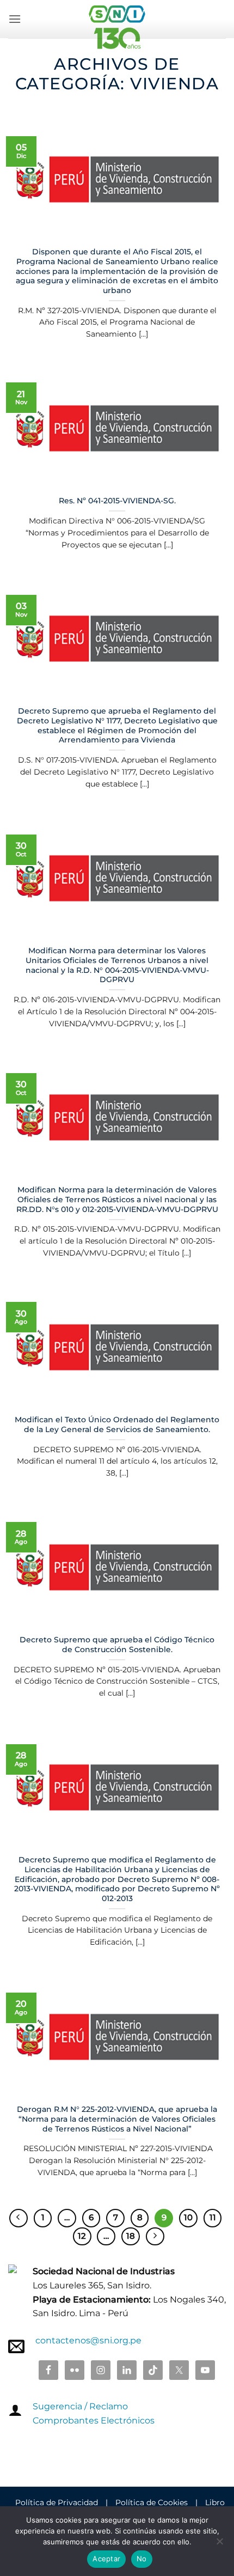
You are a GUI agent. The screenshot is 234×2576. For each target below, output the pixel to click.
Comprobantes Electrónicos (94, 2420)
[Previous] (19, 2218)
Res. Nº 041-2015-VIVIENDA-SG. (117, 501)
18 (131, 2236)
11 (213, 2218)
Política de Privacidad (57, 2502)
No (142, 2559)
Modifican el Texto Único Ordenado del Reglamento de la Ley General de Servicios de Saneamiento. (117, 1424)
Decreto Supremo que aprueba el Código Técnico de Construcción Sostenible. (117, 1645)
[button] (15, 19)
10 (188, 2218)
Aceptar (106, 2559)
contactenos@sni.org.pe (88, 2340)
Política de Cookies (152, 2502)
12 (82, 2236)
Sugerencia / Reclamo (80, 2406)
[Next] (155, 2237)
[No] (219, 2544)
